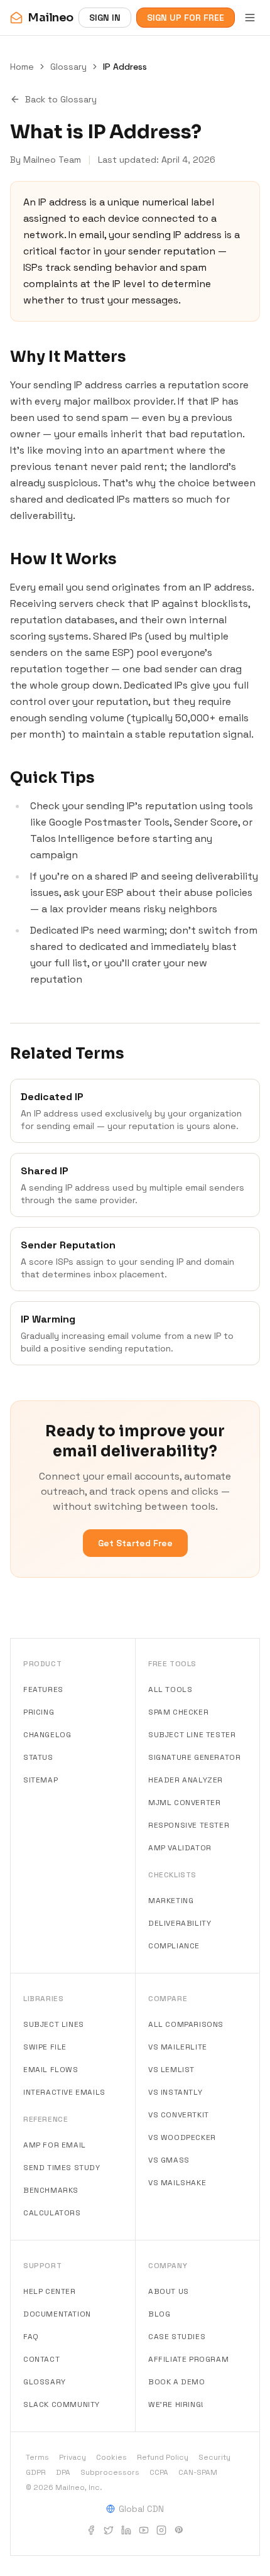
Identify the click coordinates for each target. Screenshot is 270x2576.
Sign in (105, 18)
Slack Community (62, 2404)
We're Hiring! (176, 2404)
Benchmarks (51, 2190)
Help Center (50, 2291)
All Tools (170, 1689)
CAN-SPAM (198, 2472)
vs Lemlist (171, 2070)
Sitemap (40, 1780)
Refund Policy (163, 2457)
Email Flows (51, 2070)
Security (214, 2457)
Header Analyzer (186, 1780)
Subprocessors (110, 2472)
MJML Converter (184, 1803)
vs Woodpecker (182, 2137)
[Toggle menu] (250, 18)
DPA (63, 2472)
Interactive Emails (64, 2092)
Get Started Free (135, 1543)
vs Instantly (175, 2092)
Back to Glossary (61, 99)
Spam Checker (178, 1712)
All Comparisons (186, 2024)
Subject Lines (54, 2024)
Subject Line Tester (192, 1735)
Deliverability (180, 1923)
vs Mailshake (177, 2183)
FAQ (31, 2337)
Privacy (73, 2457)
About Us (169, 2291)
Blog (159, 2314)
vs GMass (169, 2160)
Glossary (68, 67)
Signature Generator (194, 1757)
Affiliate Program (188, 2359)
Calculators (52, 2213)
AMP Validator (180, 1848)
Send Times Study (62, 2168)
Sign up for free (186, 18)
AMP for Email (55, 2145)
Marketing (171, 1901)
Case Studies (177, 2337)
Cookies (111, 2457)
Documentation (57, 2314)
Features (43, 1689)
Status (38, 1757)
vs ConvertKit (179, 2115)
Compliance (174, 1946)
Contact (41, 2359)
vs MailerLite (178, 2047)
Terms (37, 2457)
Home (22, 67)
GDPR (36, 2472)
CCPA (159, 2472)
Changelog (47, 1735)
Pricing (39, 1712)
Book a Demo (177, 2382)
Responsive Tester (189, 1825)
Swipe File (45, 2047)
